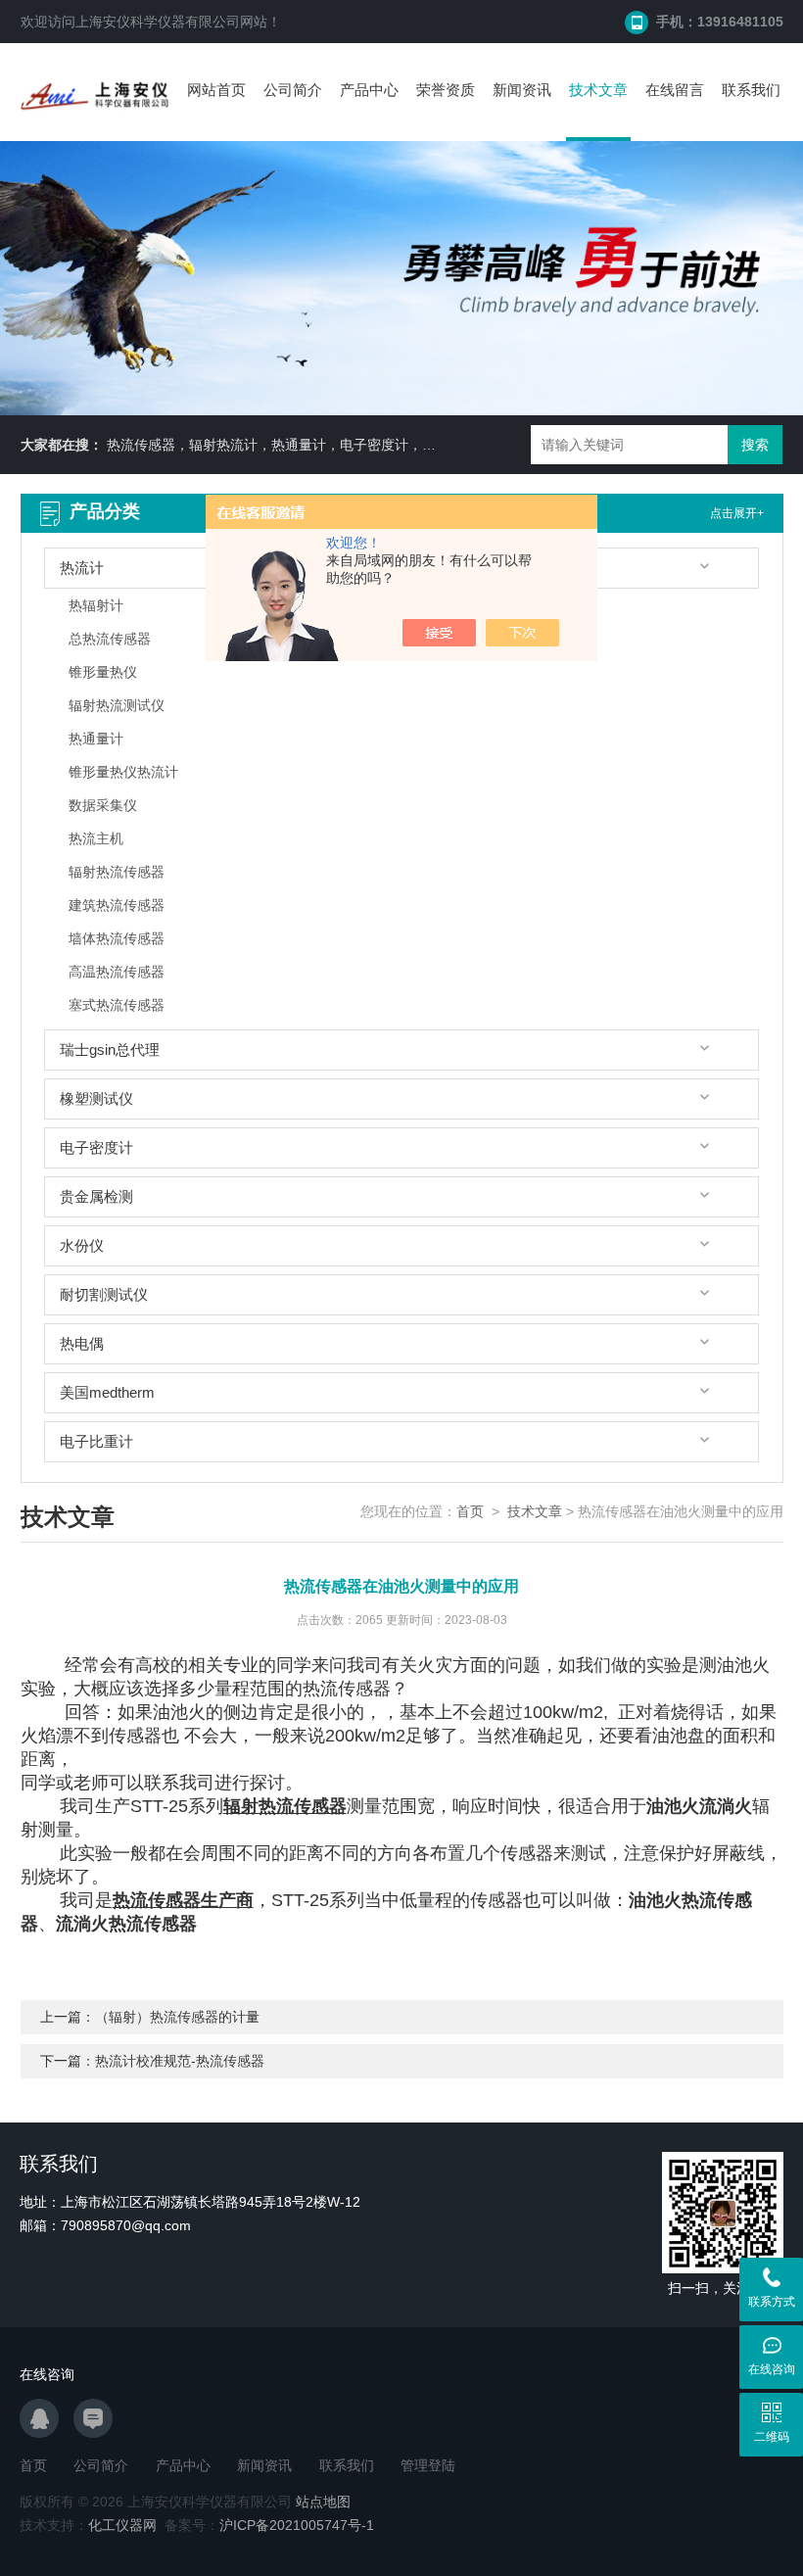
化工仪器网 (122, 2525)
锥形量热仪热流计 (123, 772)
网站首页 (216, 90)
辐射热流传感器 (117, 872)
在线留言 (675, 90)
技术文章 (598, 90)
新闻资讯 (522, 90)
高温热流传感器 (117, 972)
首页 (470, 1511)
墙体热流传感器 (117, 938)
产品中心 (369, 90)
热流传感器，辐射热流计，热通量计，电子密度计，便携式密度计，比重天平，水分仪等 (374, 445)
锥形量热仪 (103, 672)
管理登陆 (428, 2465)
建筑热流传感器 (117, 905)
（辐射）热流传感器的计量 (177, 2017)
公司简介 (293, 90)
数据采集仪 (103, 805)
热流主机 (96, 838)
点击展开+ (737, 513)
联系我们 (751, 90)
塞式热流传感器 (117, 1005)
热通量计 (96, 739)
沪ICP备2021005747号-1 (297, 2525)
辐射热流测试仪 (117, 705)
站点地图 (323, 2502)
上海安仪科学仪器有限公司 (158, 22)
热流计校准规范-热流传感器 (180, 2061)
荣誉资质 (446, 90)
